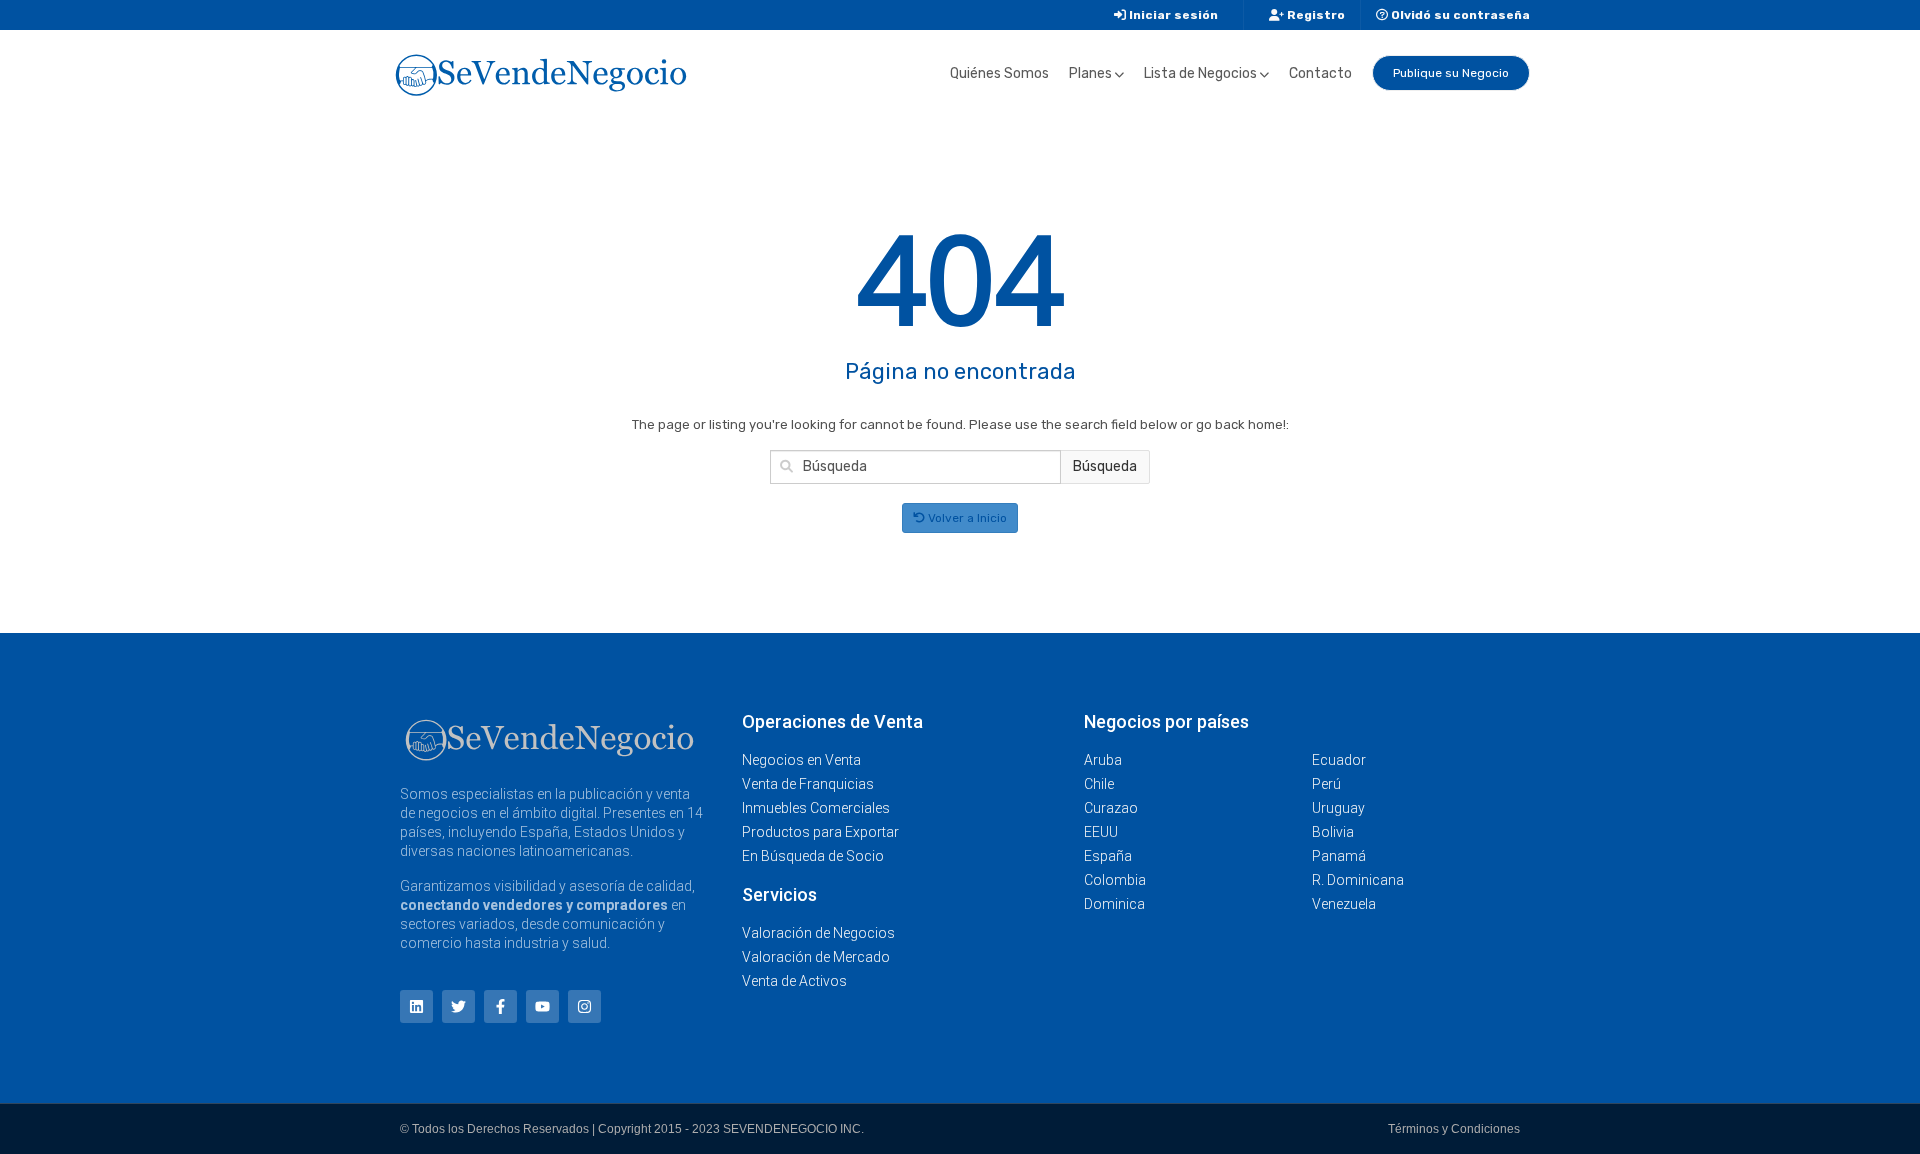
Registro (1314, 15)
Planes (1090, 73)
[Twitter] (458, 1006)
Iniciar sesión (1172, 15)
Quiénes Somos (999, 73)
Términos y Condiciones (1454, 1129)
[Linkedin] (416, 1006)
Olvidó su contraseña (1459, 15)
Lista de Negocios (1200, 73)
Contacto (1320, 73)
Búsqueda (1105, 466)
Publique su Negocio (1451, 73)
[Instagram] (584, 1006)
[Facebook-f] (500, 1006)
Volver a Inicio (966, 518)
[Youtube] (542, 1006)
